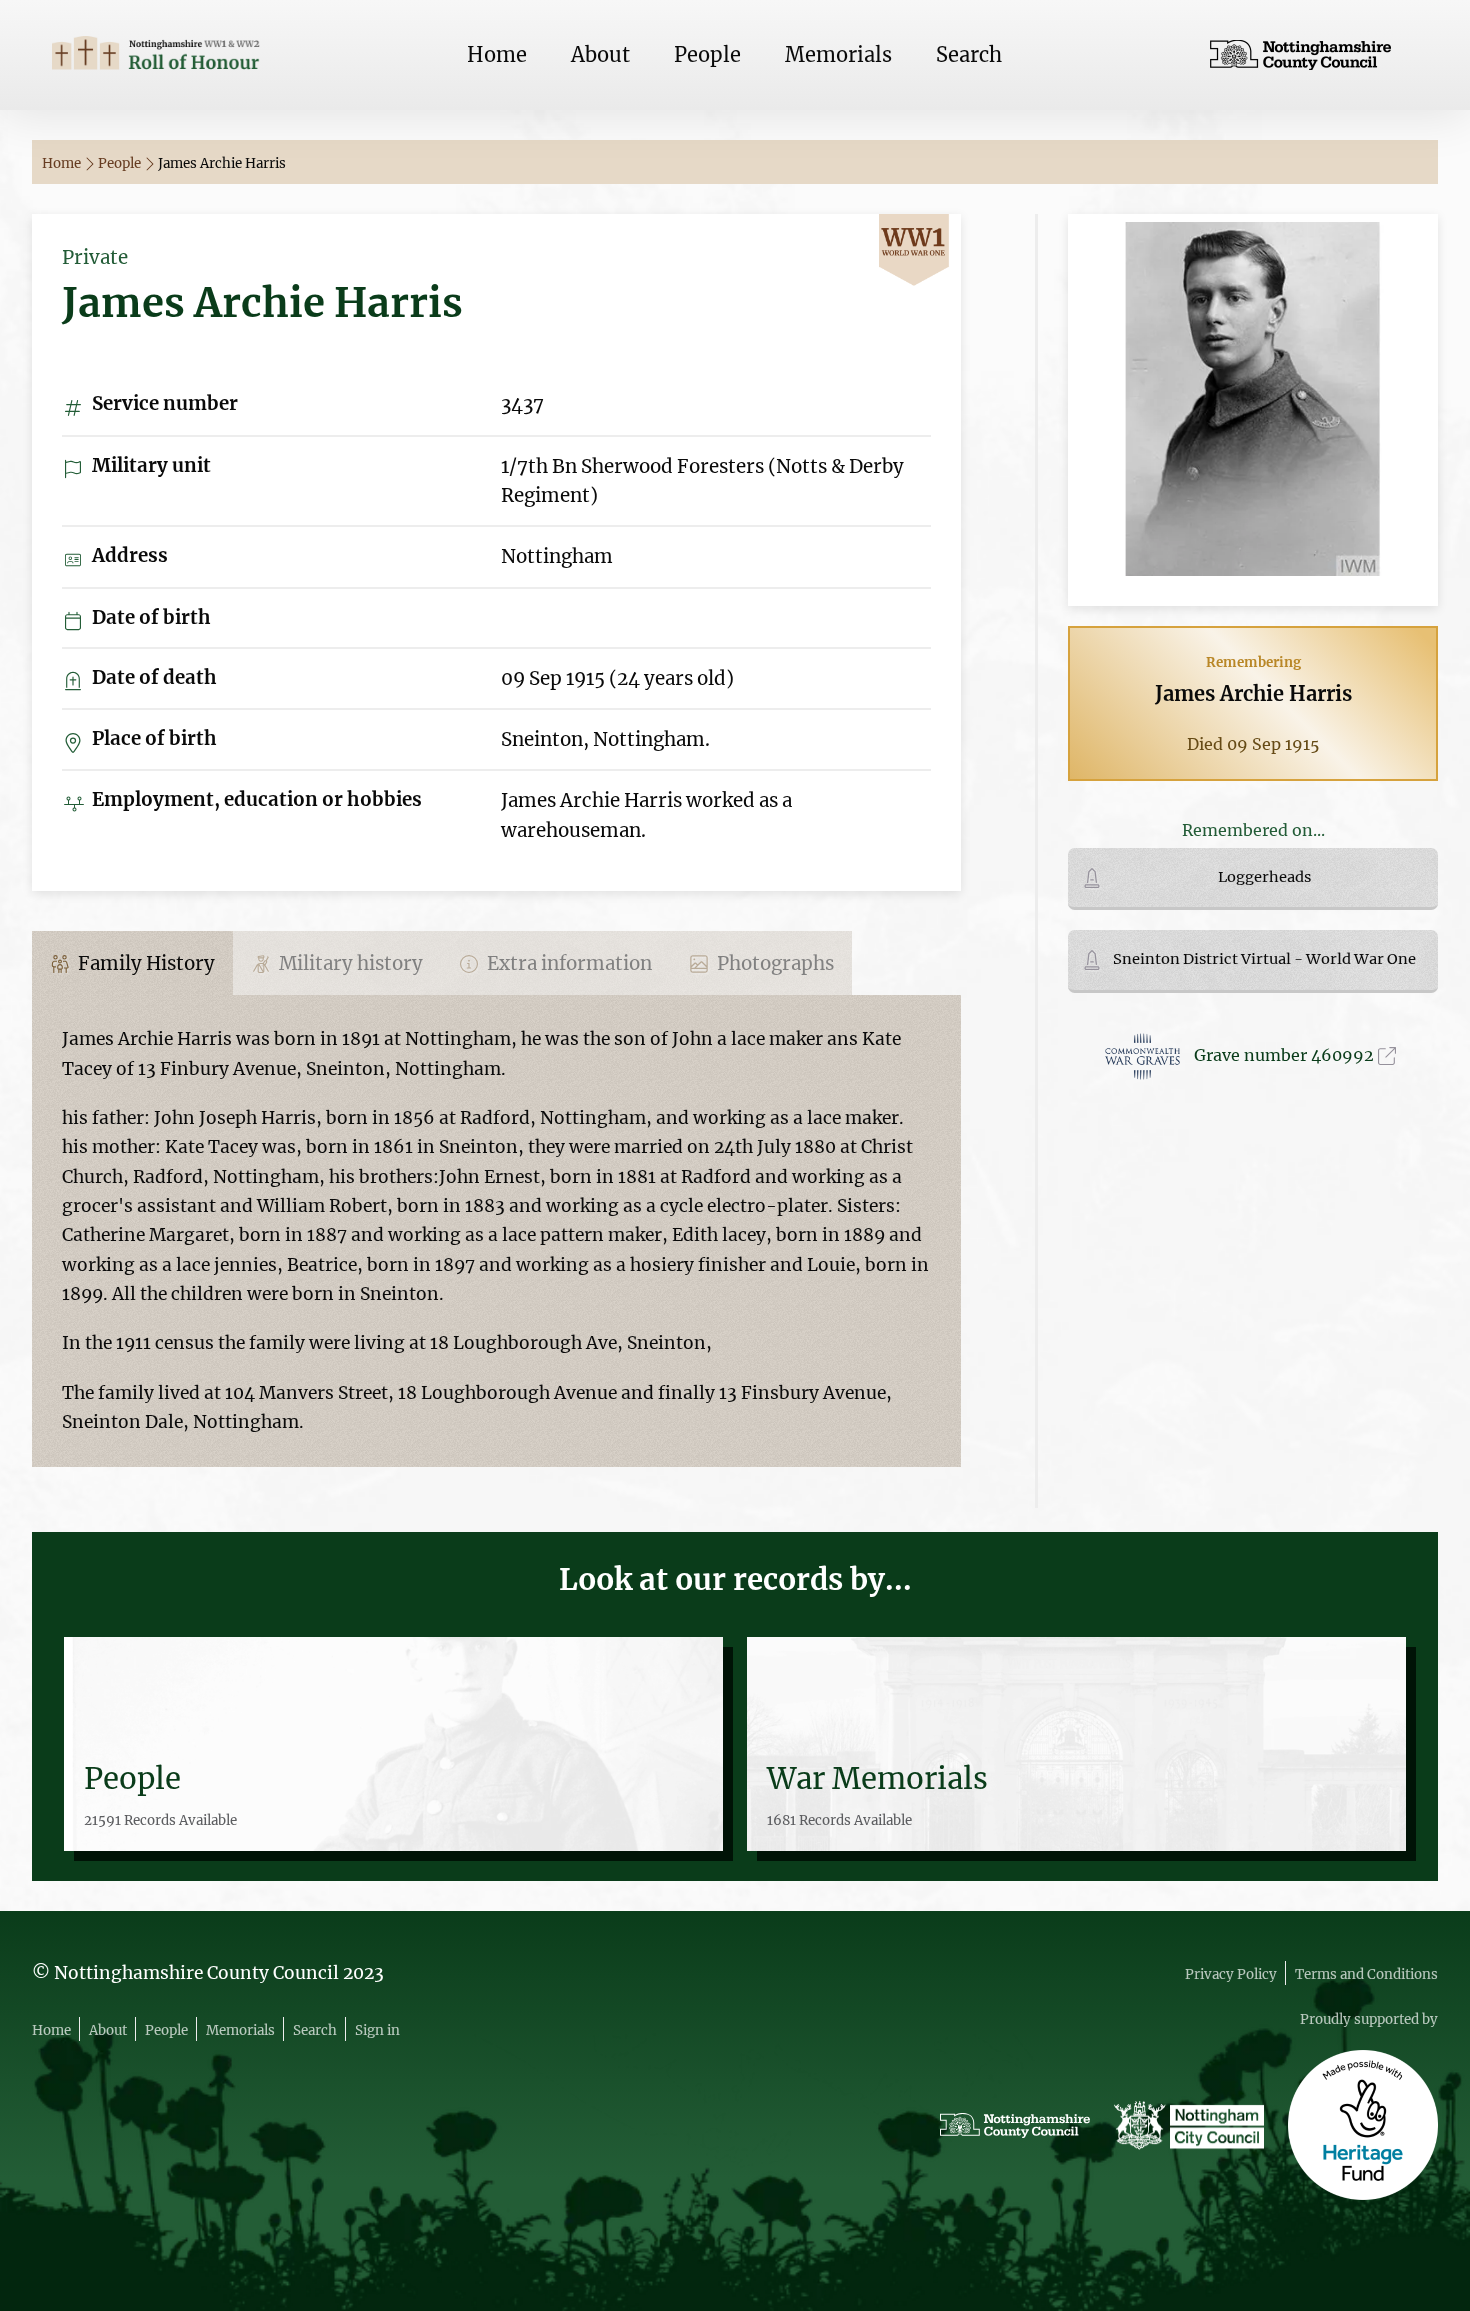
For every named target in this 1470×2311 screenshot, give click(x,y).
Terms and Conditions (1366, 1974)
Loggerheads (1264, 877)
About (600, 54)
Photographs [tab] (773, 963)
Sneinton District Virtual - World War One (1264, 959)
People (707, 54)
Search (969, 54)
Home (497, 54)
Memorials (838, 54)
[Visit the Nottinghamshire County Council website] (1314, 55)
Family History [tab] (144, 963)
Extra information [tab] (567, 963)
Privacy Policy (1231, 1974)
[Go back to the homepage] (156, 55)
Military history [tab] (349, 963)
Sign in (377, 2030)
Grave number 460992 (1286, 1055)
